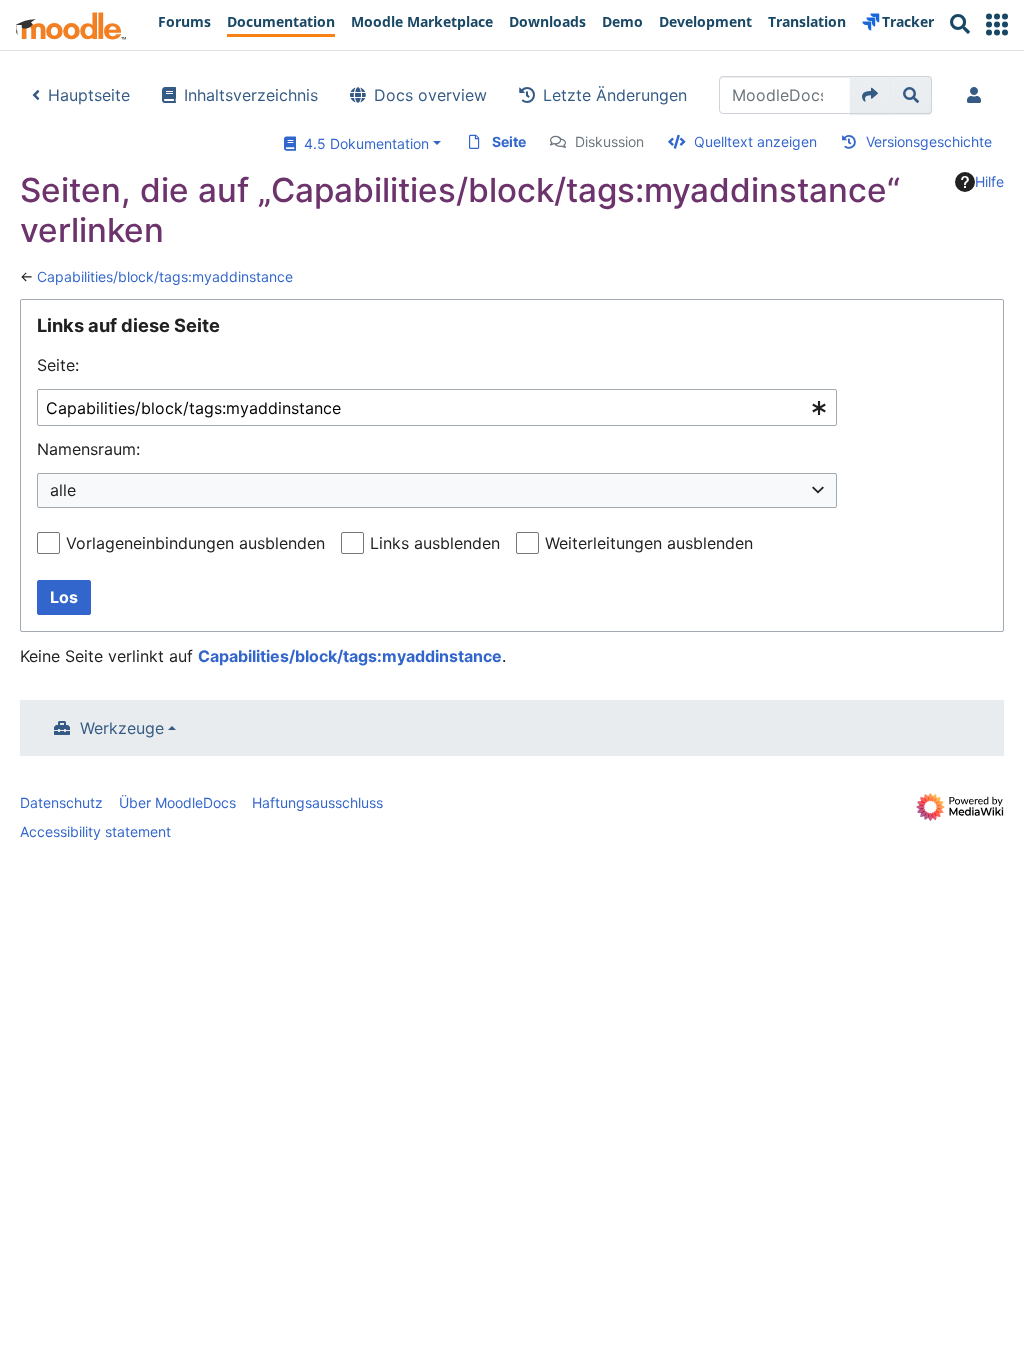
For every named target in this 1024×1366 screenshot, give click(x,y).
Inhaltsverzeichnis (251, 95)
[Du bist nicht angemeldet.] (978, 95)
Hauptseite (89, 95)
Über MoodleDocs (177, 802)
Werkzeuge (122, 728)
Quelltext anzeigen (755, 141)
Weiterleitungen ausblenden (649, 543)
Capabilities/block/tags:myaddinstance (165, 276)
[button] (997, 24)
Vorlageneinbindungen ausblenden (195, 543)
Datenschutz (61, 802)
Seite (509, 141)
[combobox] (437, 407)
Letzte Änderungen (615, 95)
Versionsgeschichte (929, 141)
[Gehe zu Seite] (870, 95)
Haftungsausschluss (317, 802)
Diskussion (609, 141)
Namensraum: (88, 449)
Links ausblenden (435, 543)
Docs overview (430, 95)
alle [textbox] (63, 490)
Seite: (58, 365)
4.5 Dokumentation (362, 143)
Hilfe (989, 181)
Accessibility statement (95, 831)
